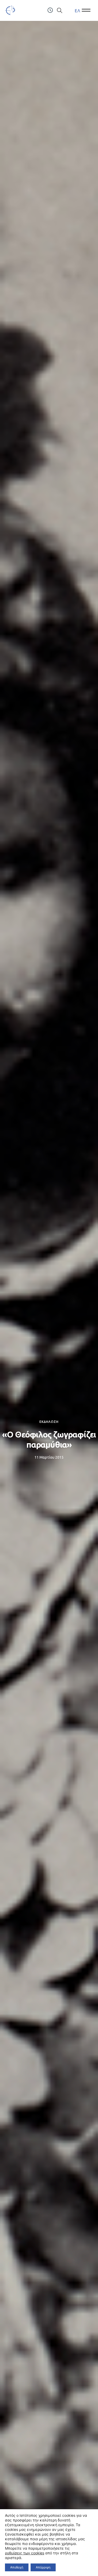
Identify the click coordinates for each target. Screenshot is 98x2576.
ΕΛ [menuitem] (77, 10)
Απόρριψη (43, 2567)
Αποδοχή (17, 2567)
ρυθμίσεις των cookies (25, 2553)
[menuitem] (77, 11)
